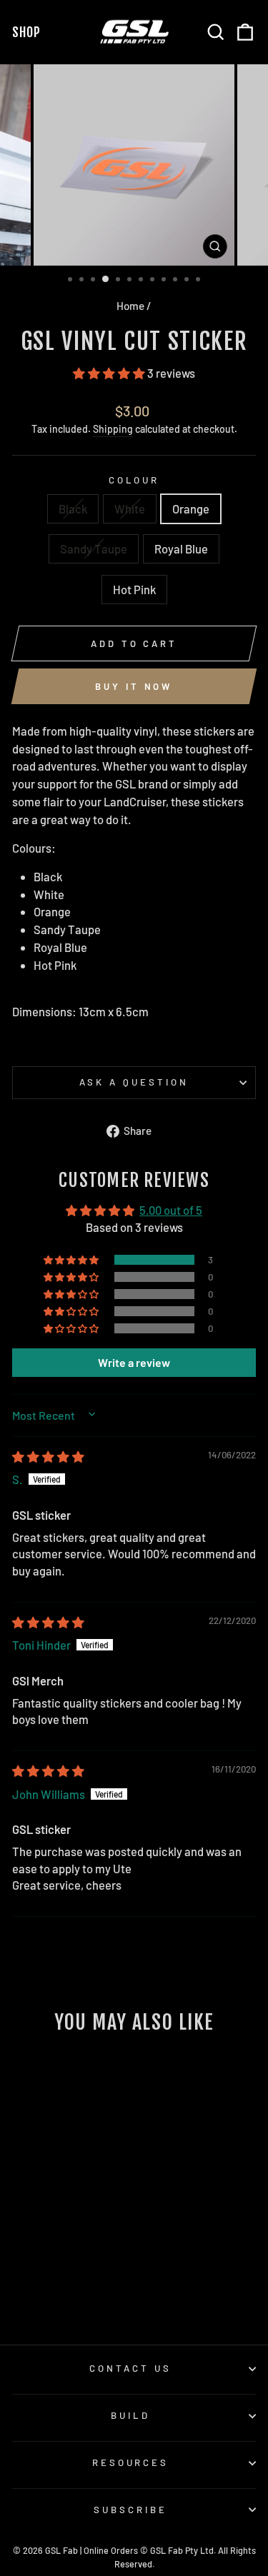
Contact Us (130, 2368)
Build (130, 2415)
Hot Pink (134, 589)
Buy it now (134, 686)
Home (130, 306)
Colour (134, 480)
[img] (48, 1456)
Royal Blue (181, 548)
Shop (29, 32)
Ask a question (134, 1082)
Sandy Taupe (94, 548)
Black (73, 508)
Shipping (113, 429)
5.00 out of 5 (171, 1210)
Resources (131, 2462)
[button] (110, 373)
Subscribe (130, 2510)
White (130, 508)
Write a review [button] (134, 1362)
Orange (191, 508)
